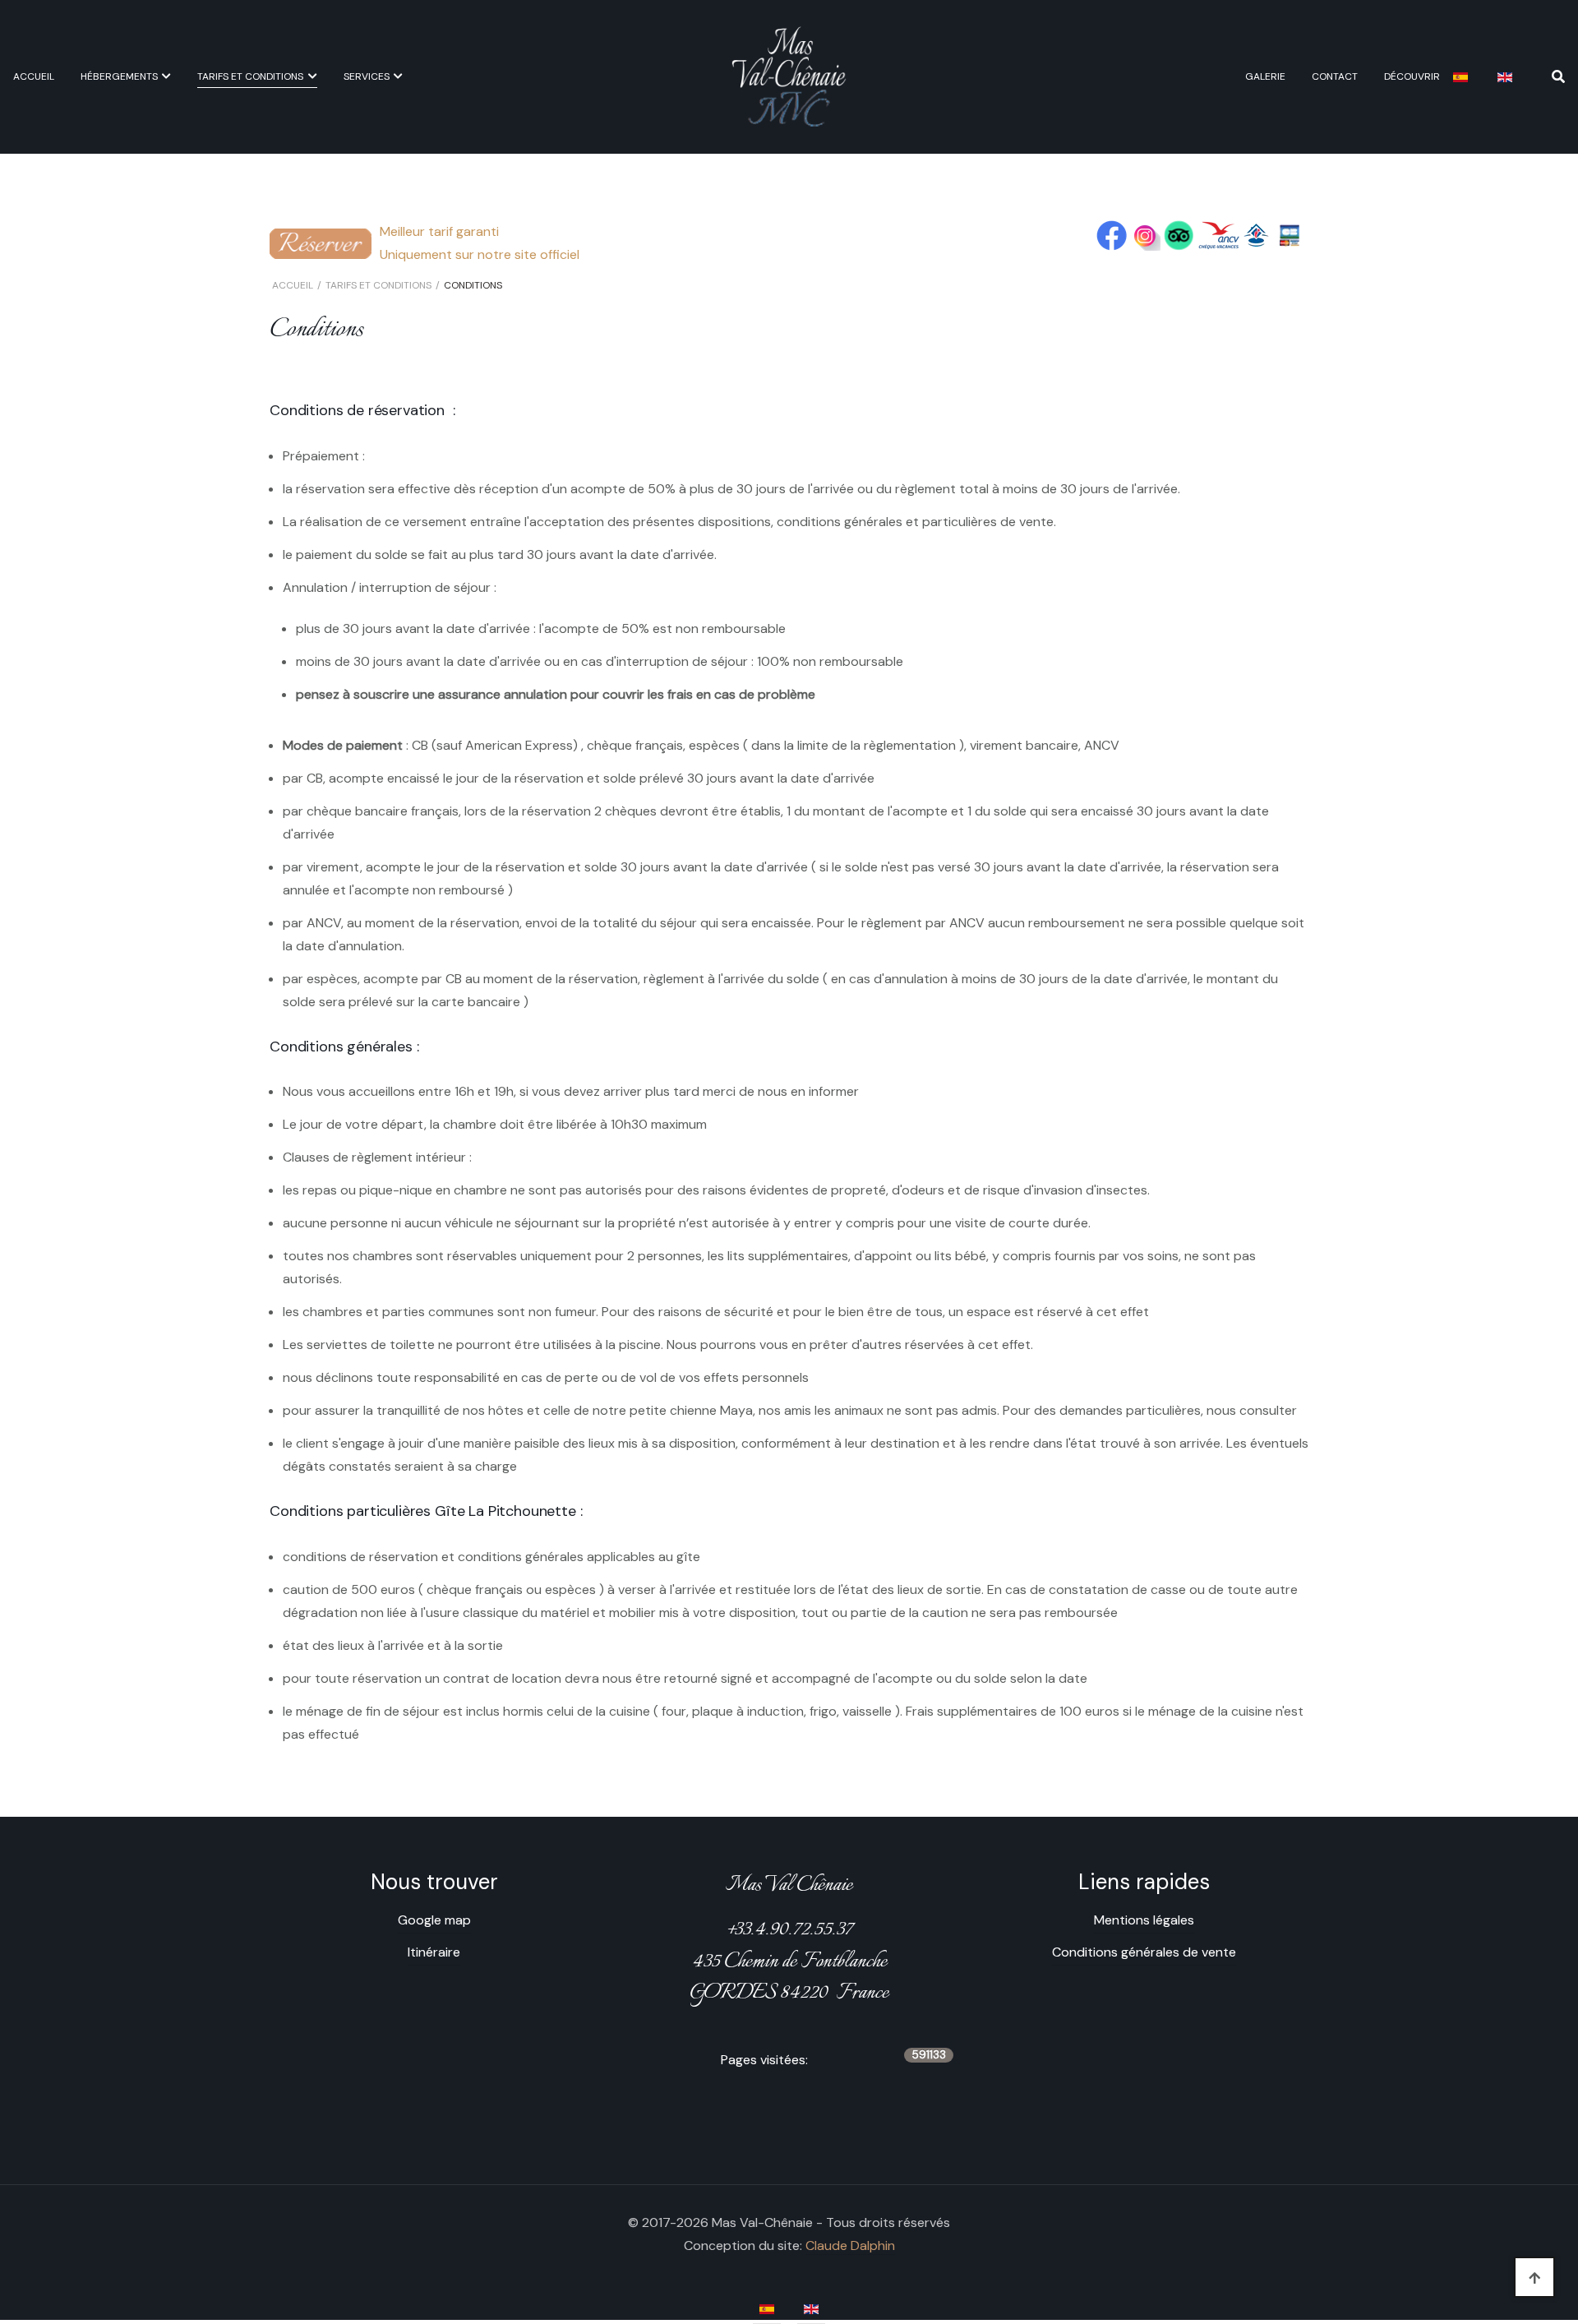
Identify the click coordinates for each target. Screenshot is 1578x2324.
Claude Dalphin (850, 2245)
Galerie (1265, 76)
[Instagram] (1145, 235)
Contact (1335, 76)
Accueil (34, 76)
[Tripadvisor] (1179, 235)
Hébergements (119, 76)
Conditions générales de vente (1144, 1952)
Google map (434, 1920)
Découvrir (1412, 76)
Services (367, 76)
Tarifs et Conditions (250, 76)
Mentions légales (1144, 1920)
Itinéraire (434, 1952)
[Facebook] (1112, 235)
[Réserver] (321, 242)
